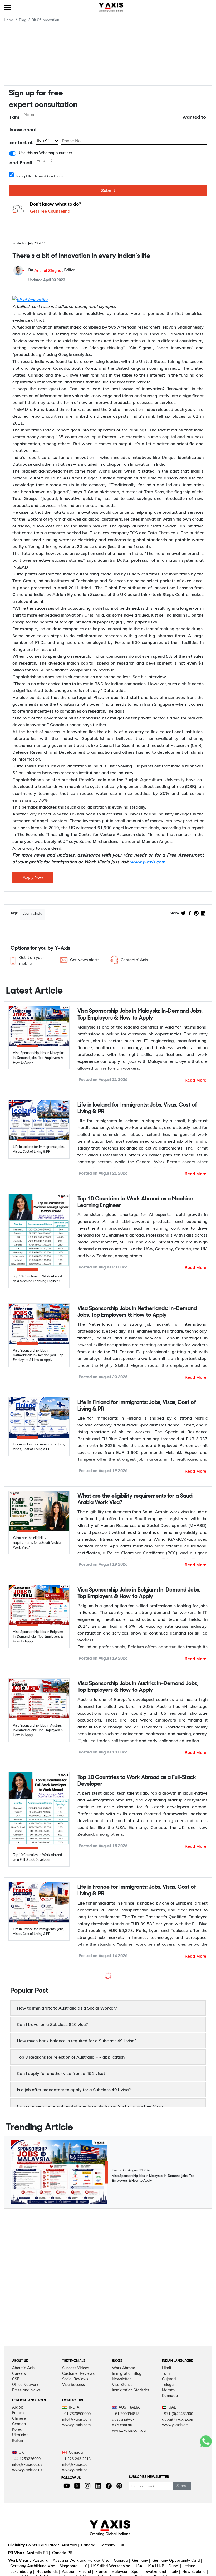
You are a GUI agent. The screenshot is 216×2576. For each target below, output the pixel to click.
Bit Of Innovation (45, 20)
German (19, 2497)
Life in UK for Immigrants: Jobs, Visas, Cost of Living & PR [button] (142, 2084)
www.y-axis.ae (175, 2498)
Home (9, 20)
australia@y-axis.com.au (123, 2495)
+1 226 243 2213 (76, 2532)
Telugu (168, 2458)
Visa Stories (122, 2458)
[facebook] (190, 914)
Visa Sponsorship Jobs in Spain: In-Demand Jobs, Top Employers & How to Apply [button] (141, 1984)
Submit (108, 190)
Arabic (18, 2481)
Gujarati (169, 2452)
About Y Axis (23, 2441)
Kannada (170, 2469)
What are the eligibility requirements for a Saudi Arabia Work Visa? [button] (135, 1500)
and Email (21, 163)
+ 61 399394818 (126, 2487)
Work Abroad (124, 2441)
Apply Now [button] (33, 877)
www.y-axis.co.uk (27, 2543)
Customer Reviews (78, 2447)
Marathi (169, 2463)
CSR (16, 2452)
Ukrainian (20, 2508)
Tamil (167, 2447)
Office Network (25, 2458)
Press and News (26, 2463)
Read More (195, 1080)
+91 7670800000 (76, 2487)
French (18, 2486)
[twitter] (183, 914)
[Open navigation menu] (7, 7)
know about (23, 130)
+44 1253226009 (26, 2532)
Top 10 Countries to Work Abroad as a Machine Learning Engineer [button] (135, 1202)
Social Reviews (75, 2452)
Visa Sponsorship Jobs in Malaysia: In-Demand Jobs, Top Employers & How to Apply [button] (140, 1015)
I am (14, 117)
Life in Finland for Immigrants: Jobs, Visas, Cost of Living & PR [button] (137, 1406)
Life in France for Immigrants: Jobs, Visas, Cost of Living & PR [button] (137, 1891)
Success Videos (76, 2441)
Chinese (19, 2492)
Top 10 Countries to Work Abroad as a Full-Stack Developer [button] (137, 1781)
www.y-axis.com (76, 2498)
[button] (32, 961)
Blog (23, 20)
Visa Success (73, 2458)
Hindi (166, 2441)
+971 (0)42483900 (178, 2487)
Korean (18, 2503)
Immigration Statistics (131, 2463)
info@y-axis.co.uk (27, 2538)
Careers (19, 2447)
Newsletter (121, 2452)
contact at (21, 143)
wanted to (194, 117)
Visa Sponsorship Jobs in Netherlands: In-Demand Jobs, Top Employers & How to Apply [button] (137, 1312)
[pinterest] (196, 914)
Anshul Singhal (48, 270)
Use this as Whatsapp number (46, 153)
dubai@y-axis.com (178, 2493)
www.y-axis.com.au (129, 2504)
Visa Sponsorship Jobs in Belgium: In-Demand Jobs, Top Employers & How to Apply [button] (139, 1593)
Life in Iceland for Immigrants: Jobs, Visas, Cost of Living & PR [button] (137, 1108)
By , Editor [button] (52, 270)
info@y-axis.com (76, 2493)
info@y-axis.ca (75, 2538)
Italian (18, 2514)
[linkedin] (203, 914)
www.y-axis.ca (75, 2543)
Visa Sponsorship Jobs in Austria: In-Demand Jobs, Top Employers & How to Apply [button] (138, 1687)
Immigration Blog (127, 2447)
